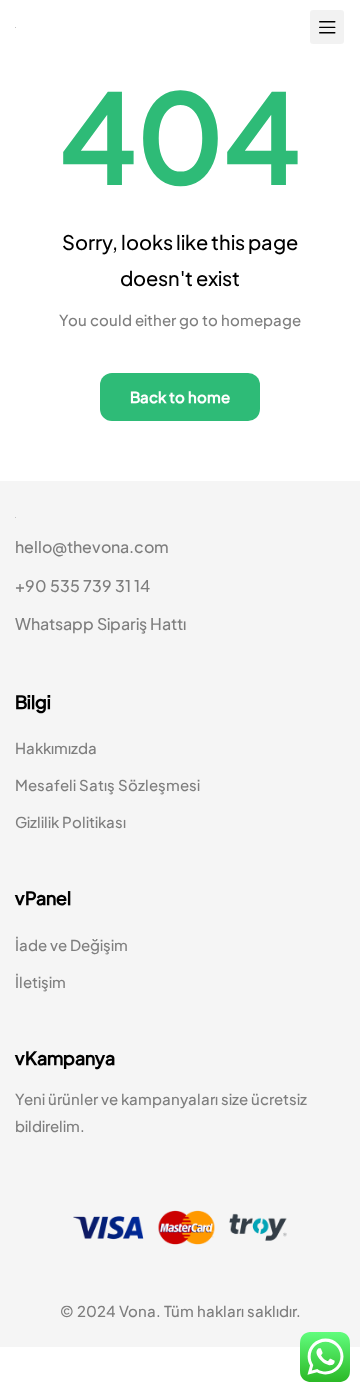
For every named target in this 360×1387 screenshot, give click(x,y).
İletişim (40, 1021)
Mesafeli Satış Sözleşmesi (107, 825)
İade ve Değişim (71, 984)
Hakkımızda (56, 788)
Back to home (180, 397)
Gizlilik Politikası (70, 862)
